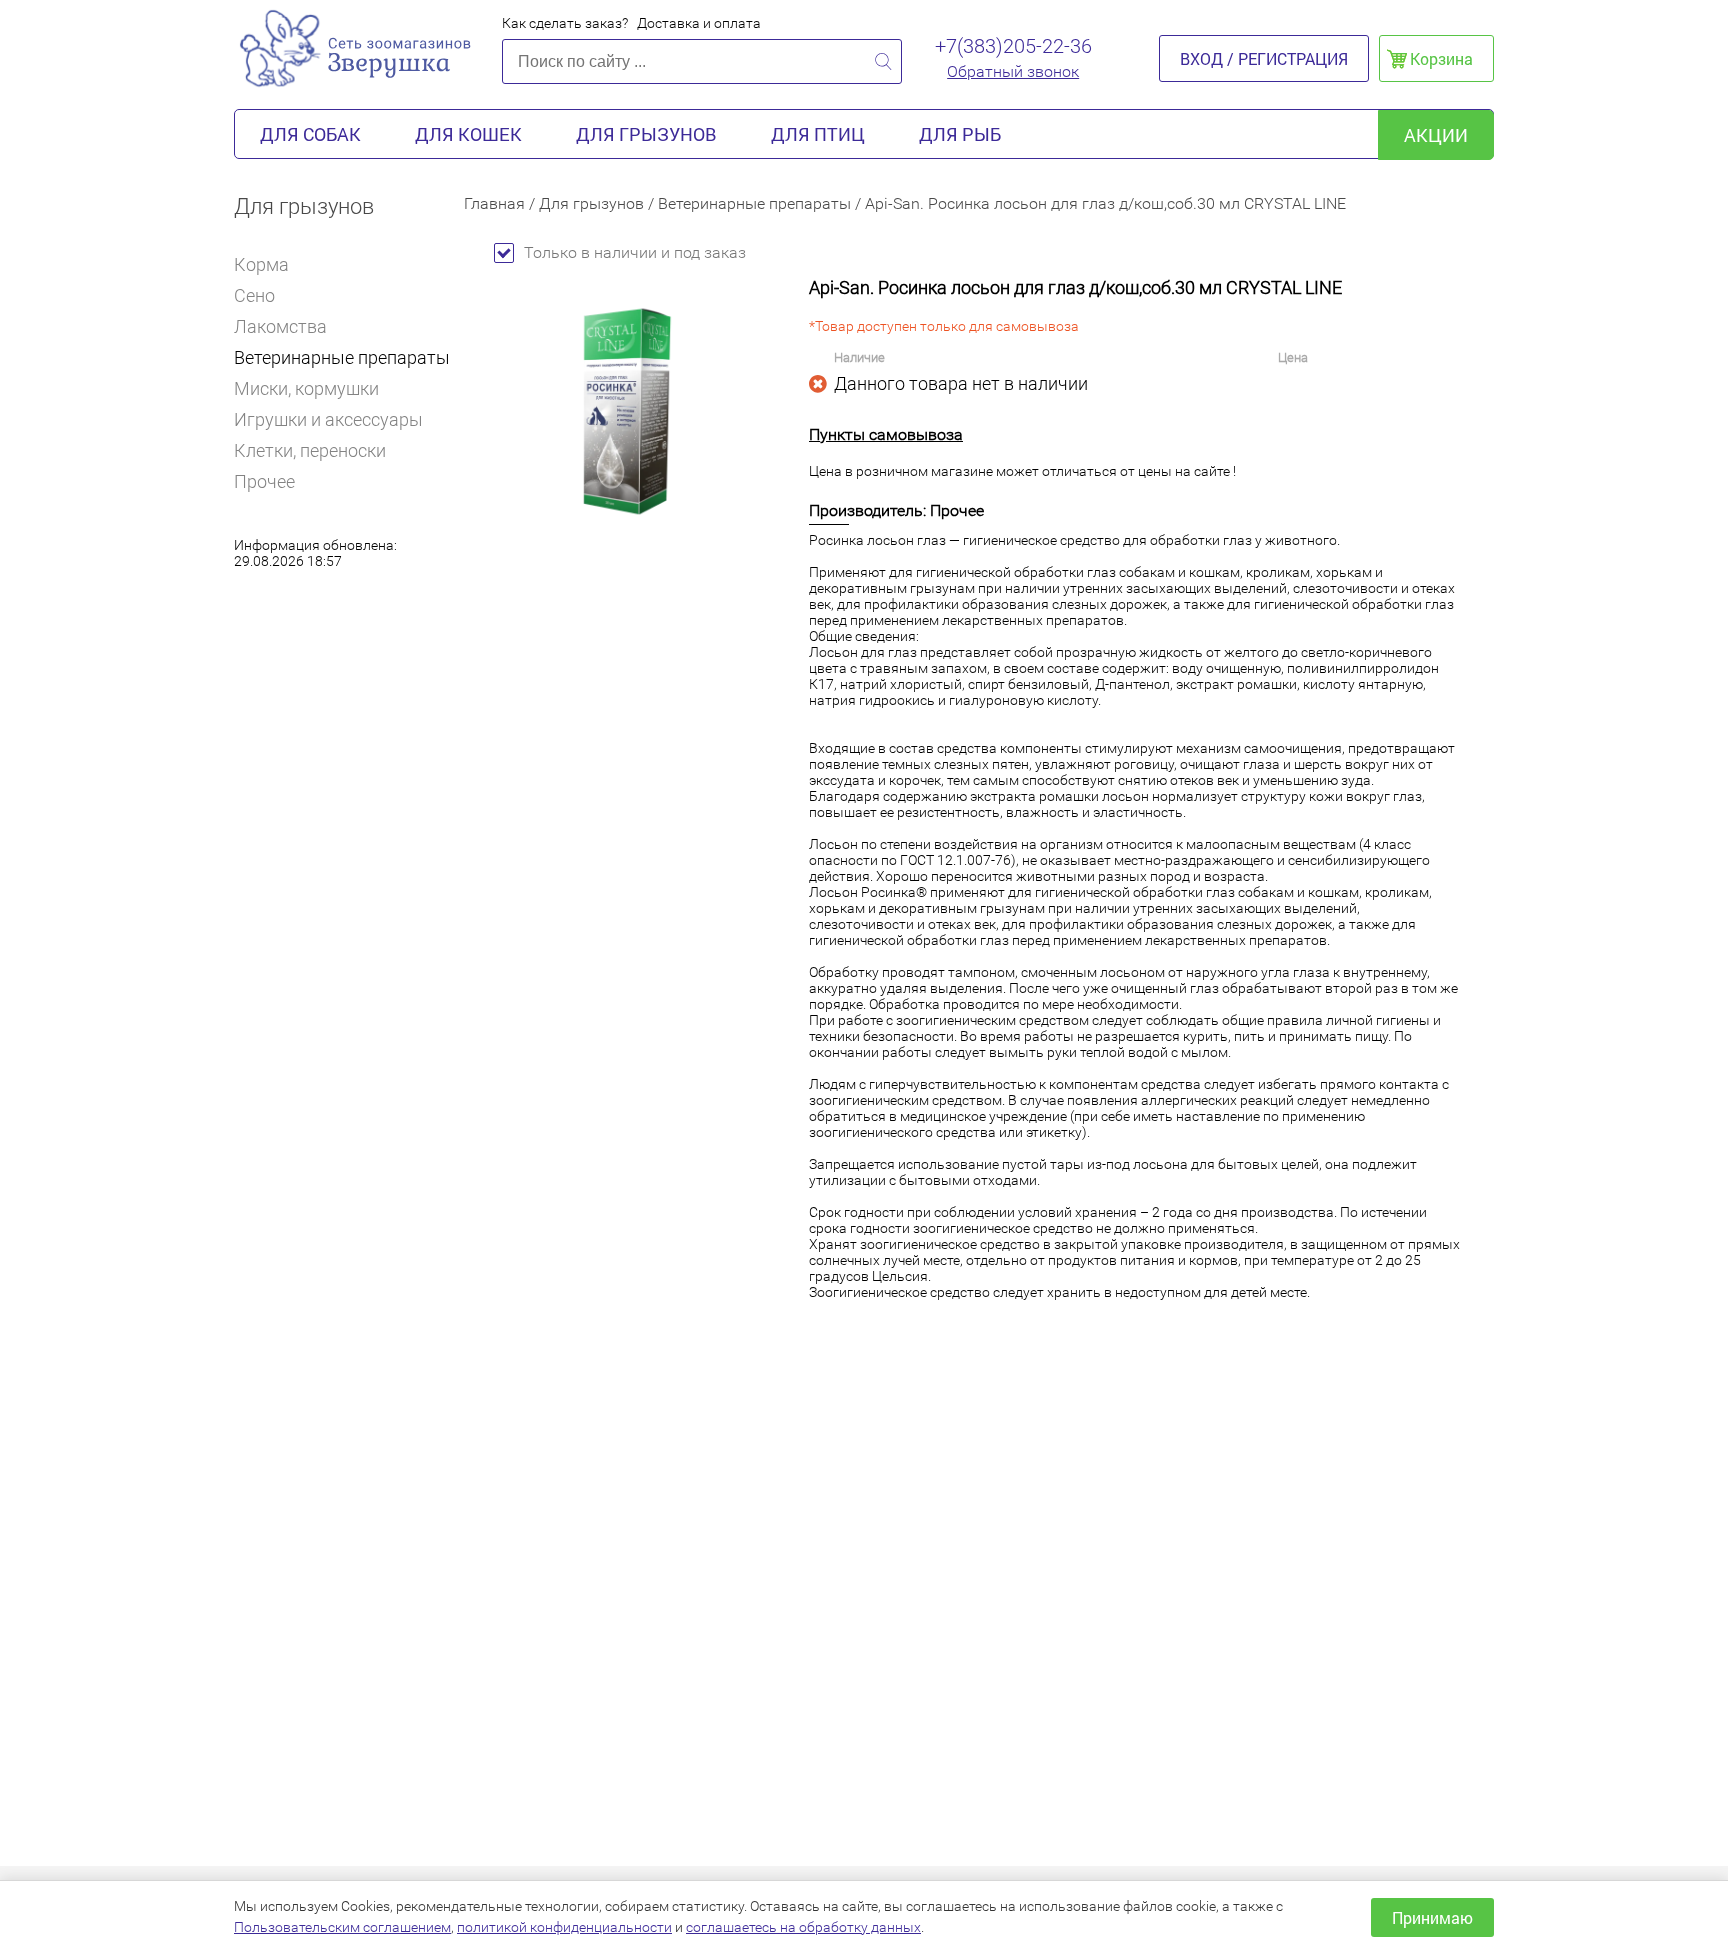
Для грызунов (646, 134)
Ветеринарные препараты (342, 357)
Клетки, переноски (310, 450)
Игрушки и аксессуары (328, 419)
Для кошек (468, 134)
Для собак (310, 134)
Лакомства (280, 326)
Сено (254, 295)
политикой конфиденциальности (564, 1927)
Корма (261, 264)
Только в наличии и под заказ (635, 252)
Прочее (264, 481)
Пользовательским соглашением (342, 1927)
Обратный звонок (1013, 71)
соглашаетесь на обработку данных (803, 1927)
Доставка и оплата (699, 23)
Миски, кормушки (306, 388)
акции (1436, 135)
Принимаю (1432, 1917)
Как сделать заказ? (565, 23)
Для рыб (960, 134)
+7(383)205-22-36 (1013, 46)
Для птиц (818, 134)
